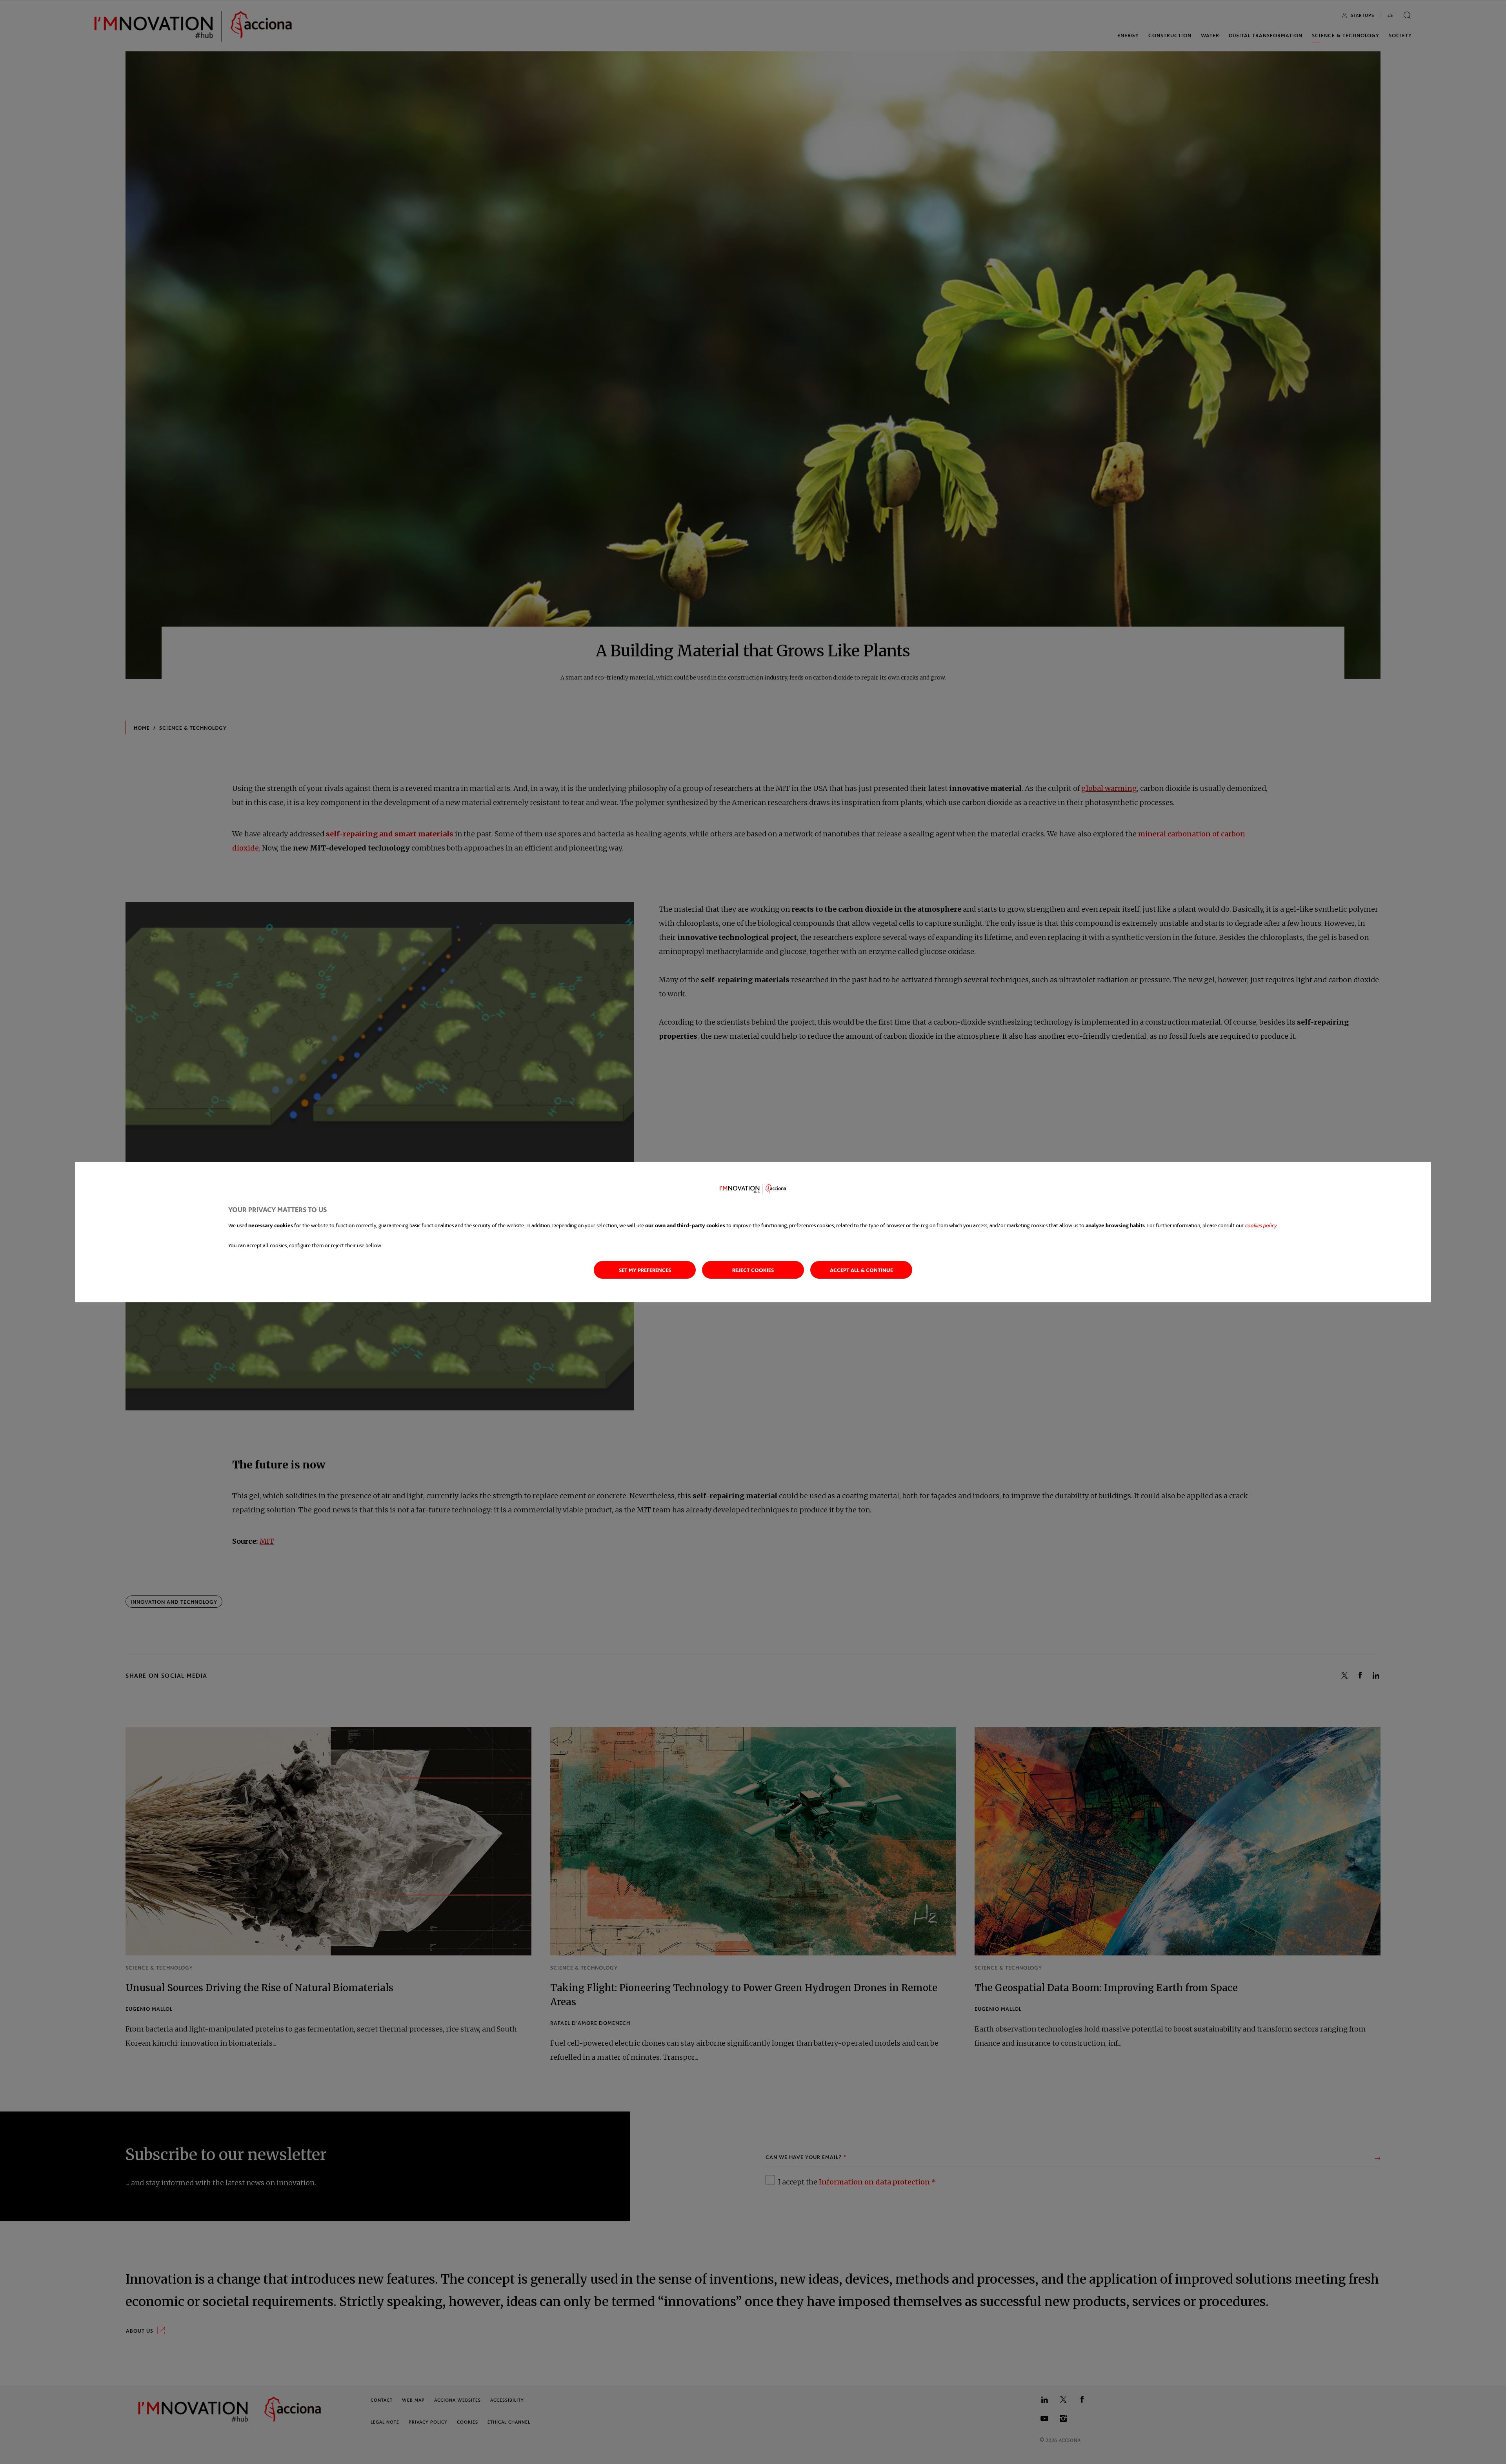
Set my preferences (645, 1270)
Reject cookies (753, 1270)
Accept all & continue (861, 1270)
